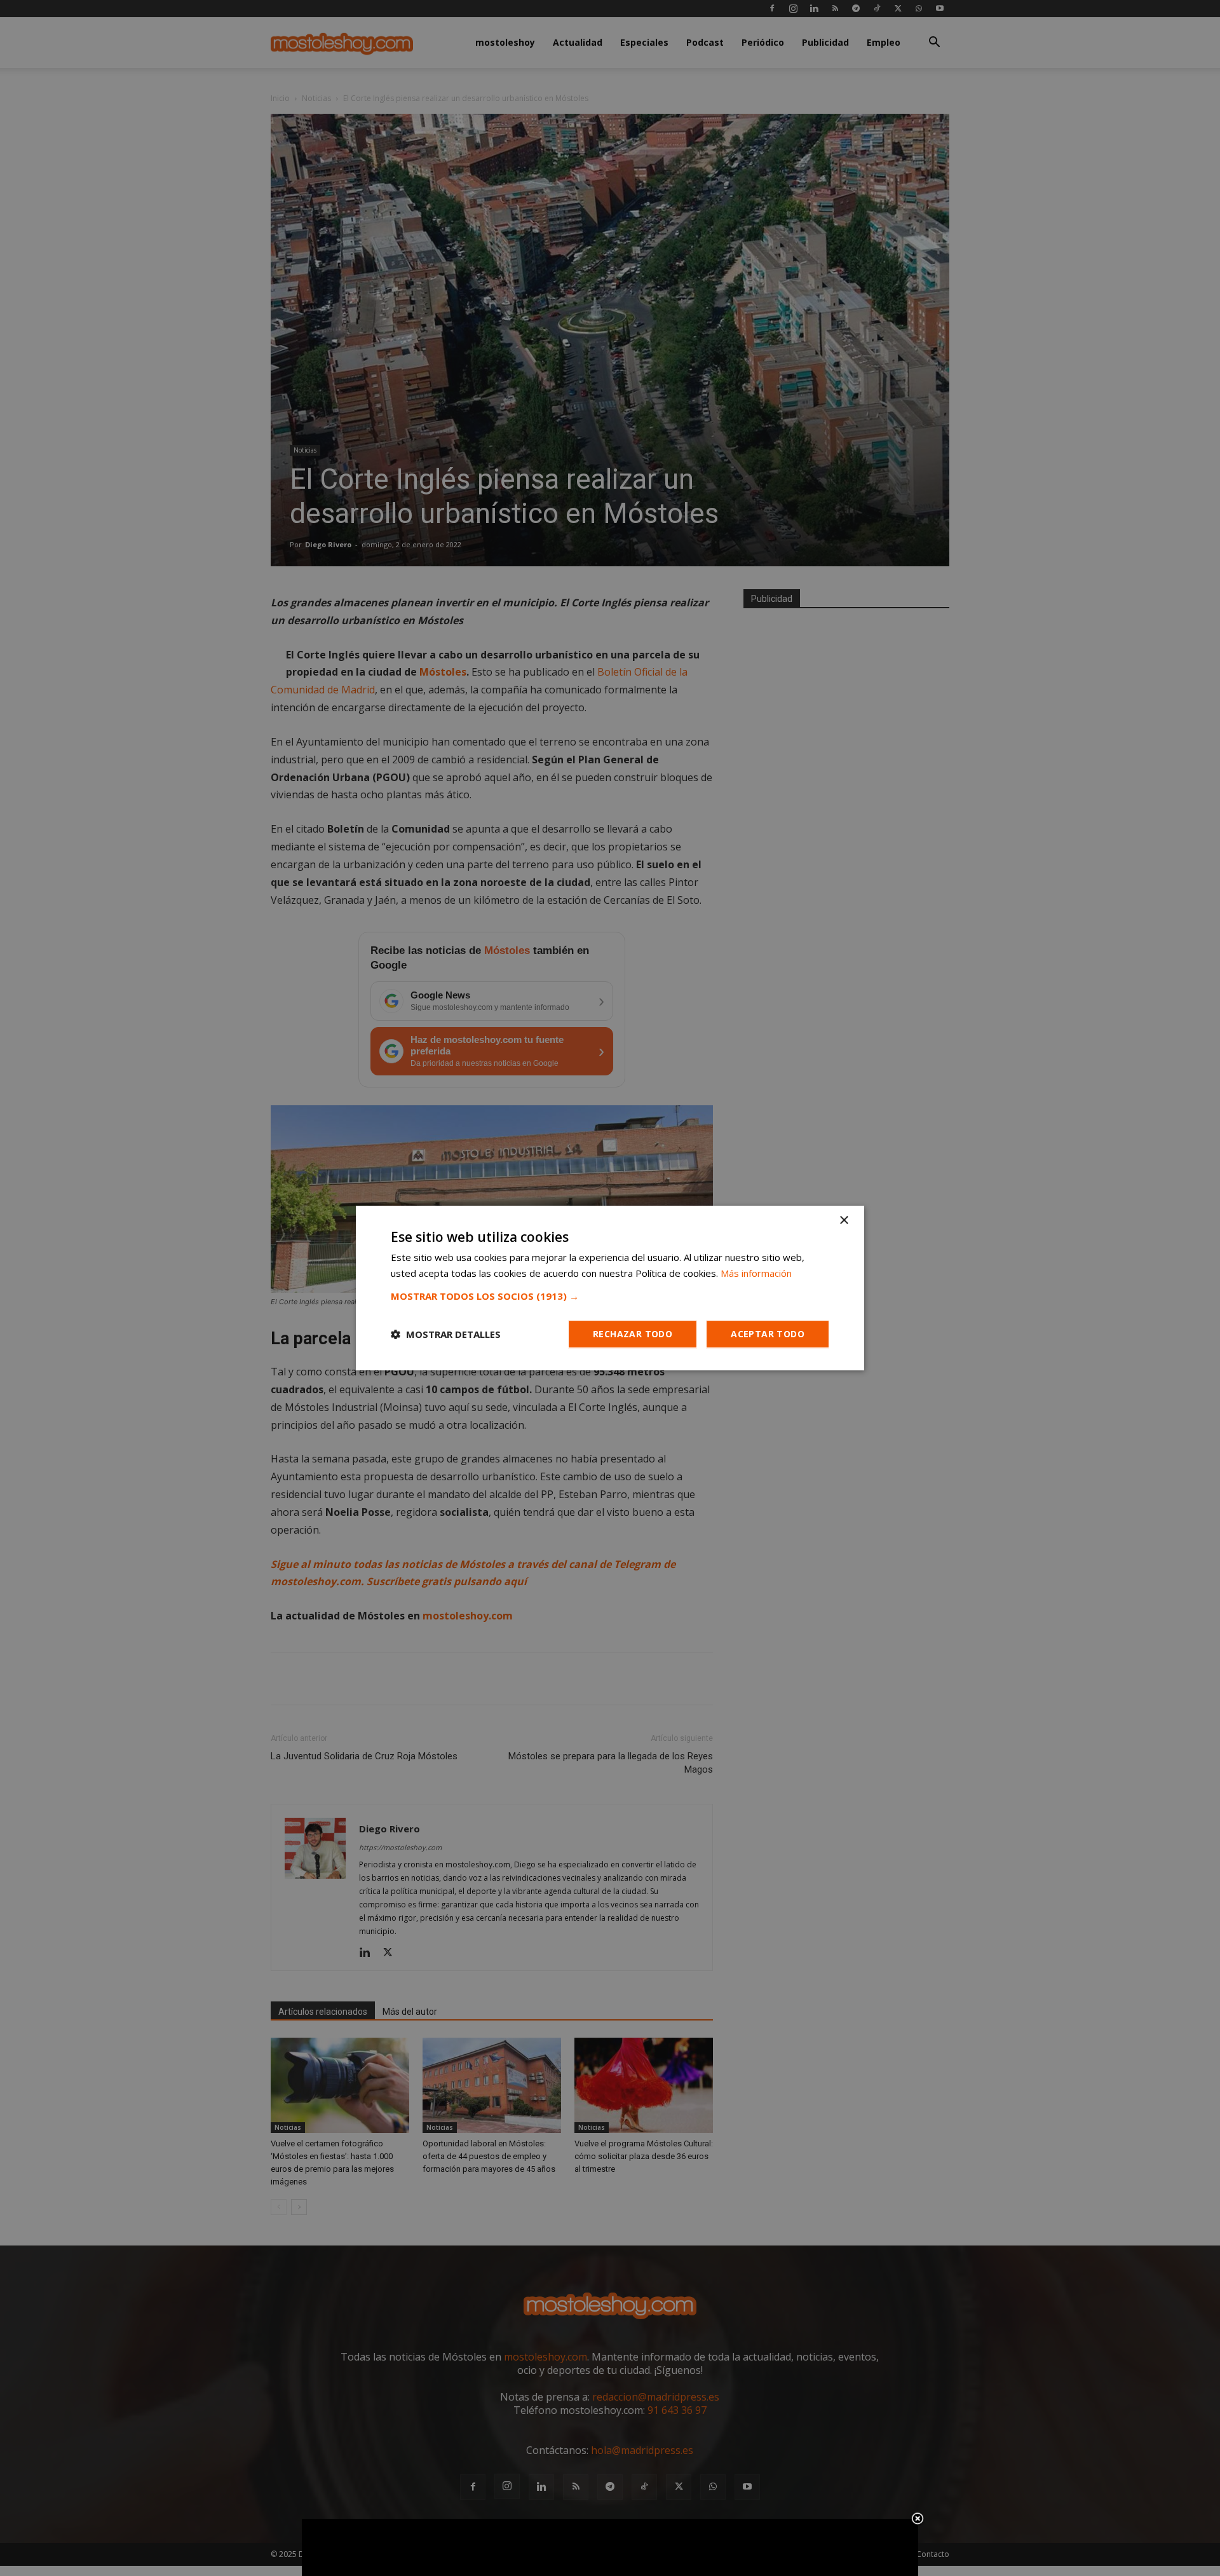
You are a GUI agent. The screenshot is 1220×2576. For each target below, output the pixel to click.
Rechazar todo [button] (633, 1334)
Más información (756, 1273)
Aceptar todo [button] (768, 1334)
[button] (610, 1296)
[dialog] (610, 1288)
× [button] (844, 1221)
